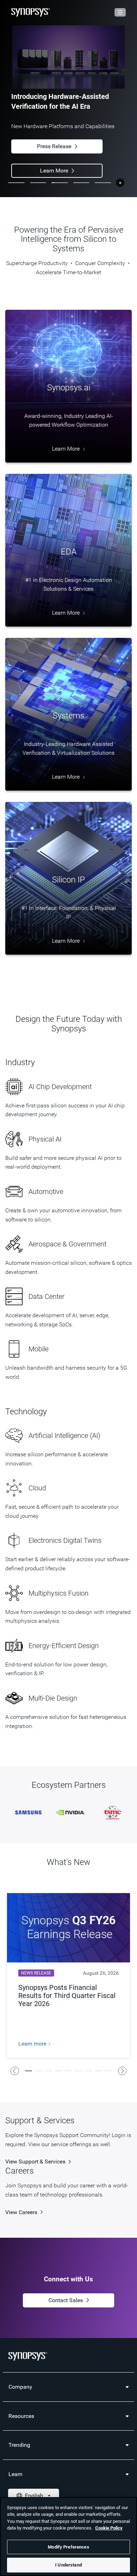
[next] (122, 2071)
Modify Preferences (68, 2547)
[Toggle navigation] (120, 12)
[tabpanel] (68, 99)
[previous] (15, 2071)
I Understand (68, 2565)
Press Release (54, 146)
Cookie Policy (109, 2528)
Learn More (54, 171)
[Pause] (120, 183)
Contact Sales (66, 2301)
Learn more (33, 2044)
